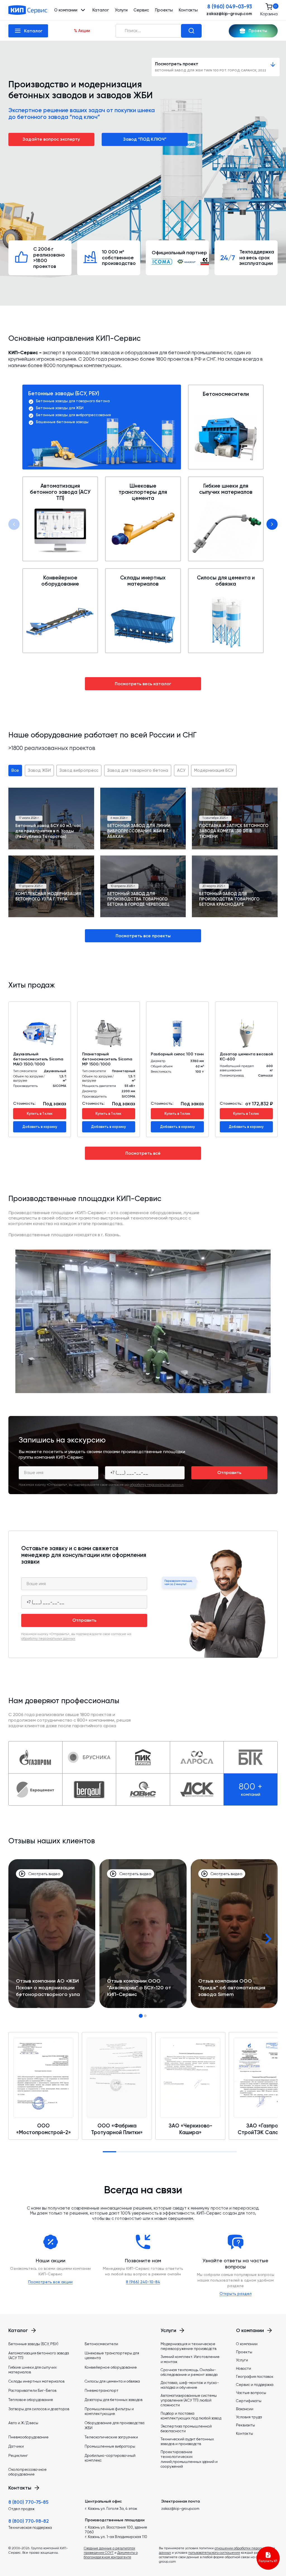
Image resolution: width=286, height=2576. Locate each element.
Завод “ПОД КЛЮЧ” (145, 139)
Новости (244, 2368)
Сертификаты (249, 2401)
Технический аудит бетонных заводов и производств (187, 2441)
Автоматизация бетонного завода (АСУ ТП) (60, 492)
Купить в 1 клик (40, 1114)
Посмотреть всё (143, 1153)
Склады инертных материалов (143, 581)
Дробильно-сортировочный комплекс (110, 2458)
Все (15, 770)
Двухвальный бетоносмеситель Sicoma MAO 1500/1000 (38, 1059)
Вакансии (245, 2409)
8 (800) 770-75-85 (28, 2502)
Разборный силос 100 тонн (177, 1054)
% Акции (82, 31)
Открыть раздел (236, 2294)
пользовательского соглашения (214, 2553)
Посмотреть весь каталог (143, 684)
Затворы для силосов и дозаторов (39, 2409)
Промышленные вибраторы (110, 2446)
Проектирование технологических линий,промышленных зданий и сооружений (189, 2459)
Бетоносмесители (226, 394)
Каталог (101, 10)
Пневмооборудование (28, 2437)
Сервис (141, 10)
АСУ (181, 770)
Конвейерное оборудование (60, 581)
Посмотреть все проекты (143, 936)
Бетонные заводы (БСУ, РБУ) (64, 394)
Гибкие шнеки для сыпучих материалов (226, 489)
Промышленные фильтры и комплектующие (109, 2411)
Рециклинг (18, 2455)
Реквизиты (246, 2425)
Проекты (164, 10)
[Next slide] (272, 524)
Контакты (188, 10)
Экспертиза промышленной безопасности (186, 2428)
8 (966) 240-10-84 (143, 2282)
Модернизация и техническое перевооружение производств (189, 2346)
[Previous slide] (14, 524)
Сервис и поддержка (255, 2385)
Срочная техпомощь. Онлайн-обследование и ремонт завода (189, 2372)
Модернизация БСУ (214, 770)
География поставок (255, 2376)
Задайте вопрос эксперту (51, 139)
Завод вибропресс (79, 770)
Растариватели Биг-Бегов (32, 2390)
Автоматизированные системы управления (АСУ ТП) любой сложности (189, 2400)
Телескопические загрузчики (111, 2437)
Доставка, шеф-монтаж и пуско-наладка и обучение (190, 2385)
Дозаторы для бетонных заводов (114, 2400)
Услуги (121, 10)
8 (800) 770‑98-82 (29, 2521)
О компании (247, 2344)
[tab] (141, 2016)
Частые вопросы (251, 2393)
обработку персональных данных (157, 1485)
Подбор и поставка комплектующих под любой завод (191, 2416)
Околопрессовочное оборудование (28, 2472)
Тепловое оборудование (31, 2400)
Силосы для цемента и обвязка (226, 581)
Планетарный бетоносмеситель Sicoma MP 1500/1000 (107, 1059)
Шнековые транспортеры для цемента (143, 492)
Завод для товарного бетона (138, 770)
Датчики (16, 2446)
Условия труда (249, 2417)
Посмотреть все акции (50, 2282)
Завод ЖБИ (39, 770)
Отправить (229, 1472)
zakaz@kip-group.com (229, 14)
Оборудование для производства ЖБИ (115, 2425)
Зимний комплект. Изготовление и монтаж (190, 2359)
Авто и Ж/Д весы (23, 2423)
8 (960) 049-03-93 (230, 7)
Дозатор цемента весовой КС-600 (246, 1057)
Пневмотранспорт (102, 2390)
